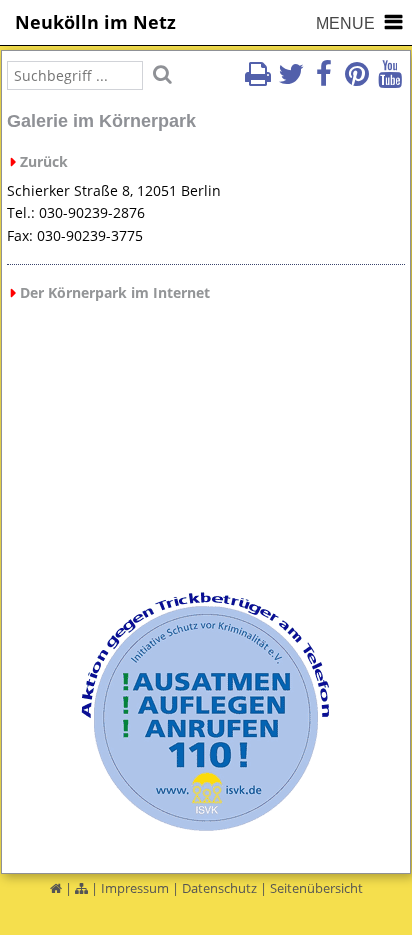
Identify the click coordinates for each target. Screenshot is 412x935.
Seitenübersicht (316, 888)
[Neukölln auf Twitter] (291, 80)
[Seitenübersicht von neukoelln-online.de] (81, 888)
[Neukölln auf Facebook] (324, 80)
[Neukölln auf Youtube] (390, 80)
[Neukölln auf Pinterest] (357, 80)
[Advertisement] (206, 450)
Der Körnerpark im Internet (115, 292)
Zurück (44, 161)
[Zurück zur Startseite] (56, 888)
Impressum (135, 888)
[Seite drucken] (258, 80)
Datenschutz (219, 888)
